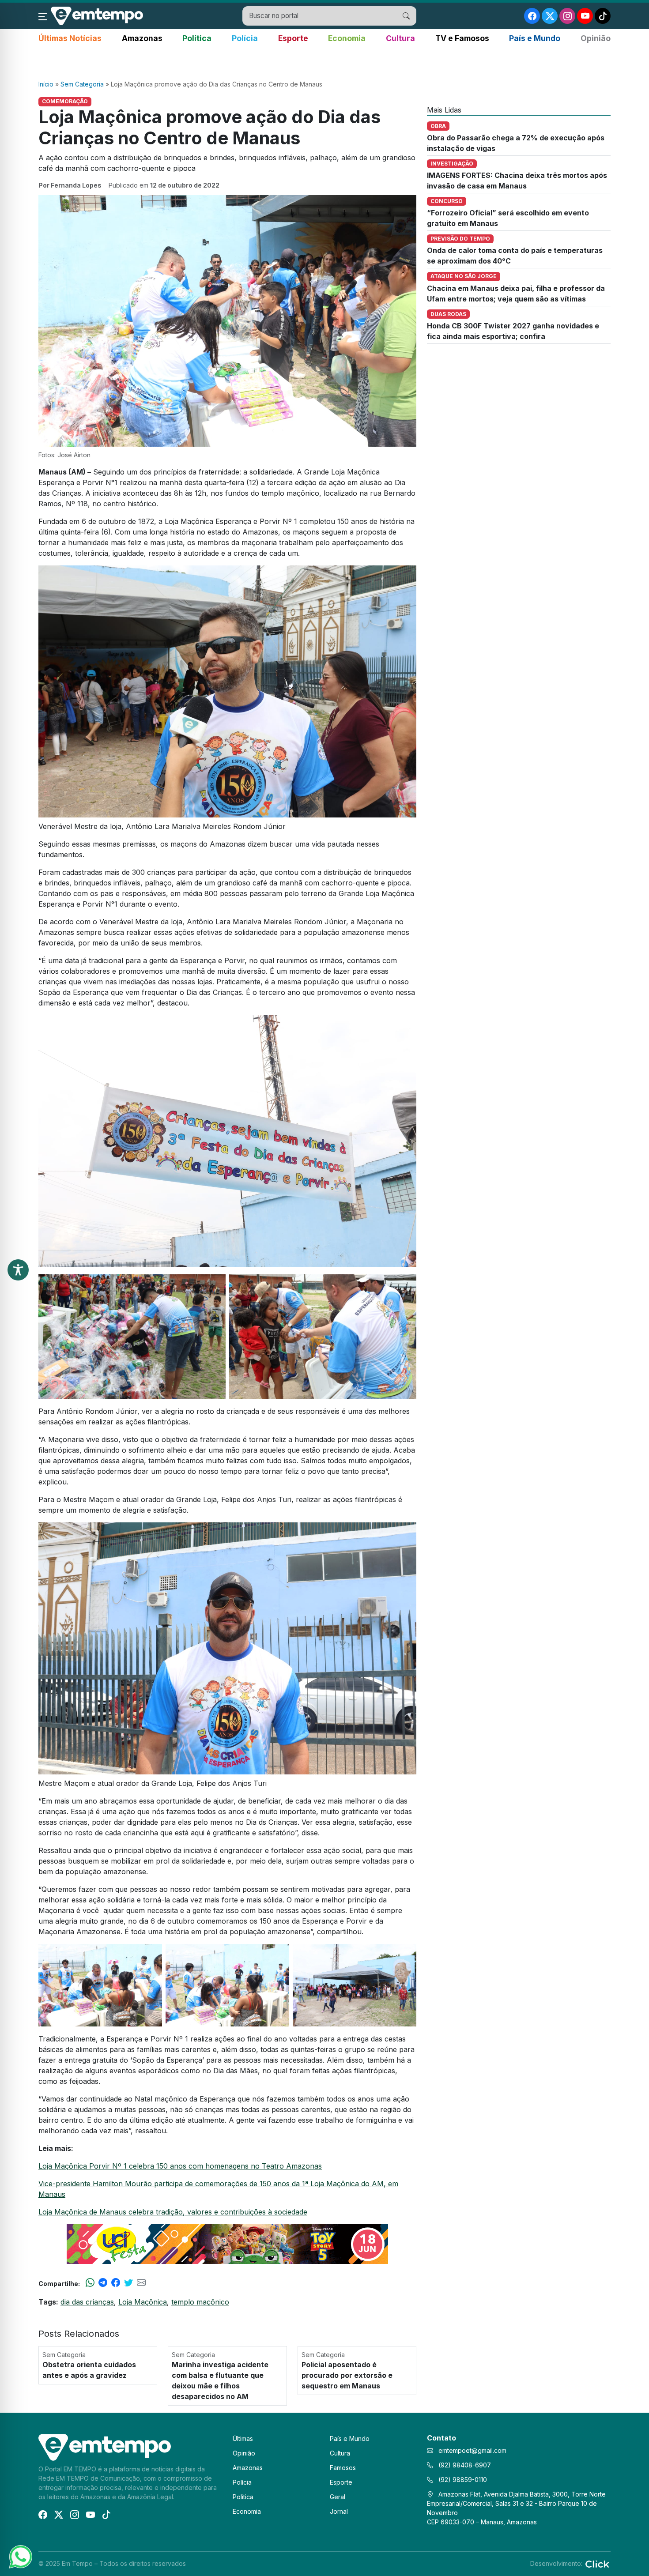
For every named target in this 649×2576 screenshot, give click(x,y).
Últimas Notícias (70, 38)
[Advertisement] (324, 62)
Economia (347, 38)
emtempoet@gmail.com (472, 2450)
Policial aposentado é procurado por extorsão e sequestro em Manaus (347, 2375)
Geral (338, 2497)
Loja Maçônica (143, 2302)
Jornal (339, 2511)
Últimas (243, 2439)
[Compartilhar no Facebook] (116, 2283)
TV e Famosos (462, 38)
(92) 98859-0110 (462, 2480)
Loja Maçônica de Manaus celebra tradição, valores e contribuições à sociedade (173, 2212)
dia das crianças (87, 2302)
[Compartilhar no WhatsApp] (90, 2283)
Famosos (343, 2468)
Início (46, 84)
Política (197, 38)
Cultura (400, 38)
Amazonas (142, 38)
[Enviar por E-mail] (141, 2283)
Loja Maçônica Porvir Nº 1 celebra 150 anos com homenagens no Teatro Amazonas (180, 2166)
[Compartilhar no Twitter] (128, 2283)
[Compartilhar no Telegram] (103, 2283)
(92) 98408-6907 (464, 2465)
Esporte (293, 38)
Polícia (245, 38)
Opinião (596, 38)
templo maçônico (200, 2302)
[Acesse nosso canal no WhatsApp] (20, 2556)
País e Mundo (535, 38)
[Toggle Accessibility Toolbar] (18, 1270)
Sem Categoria (82, 84)
